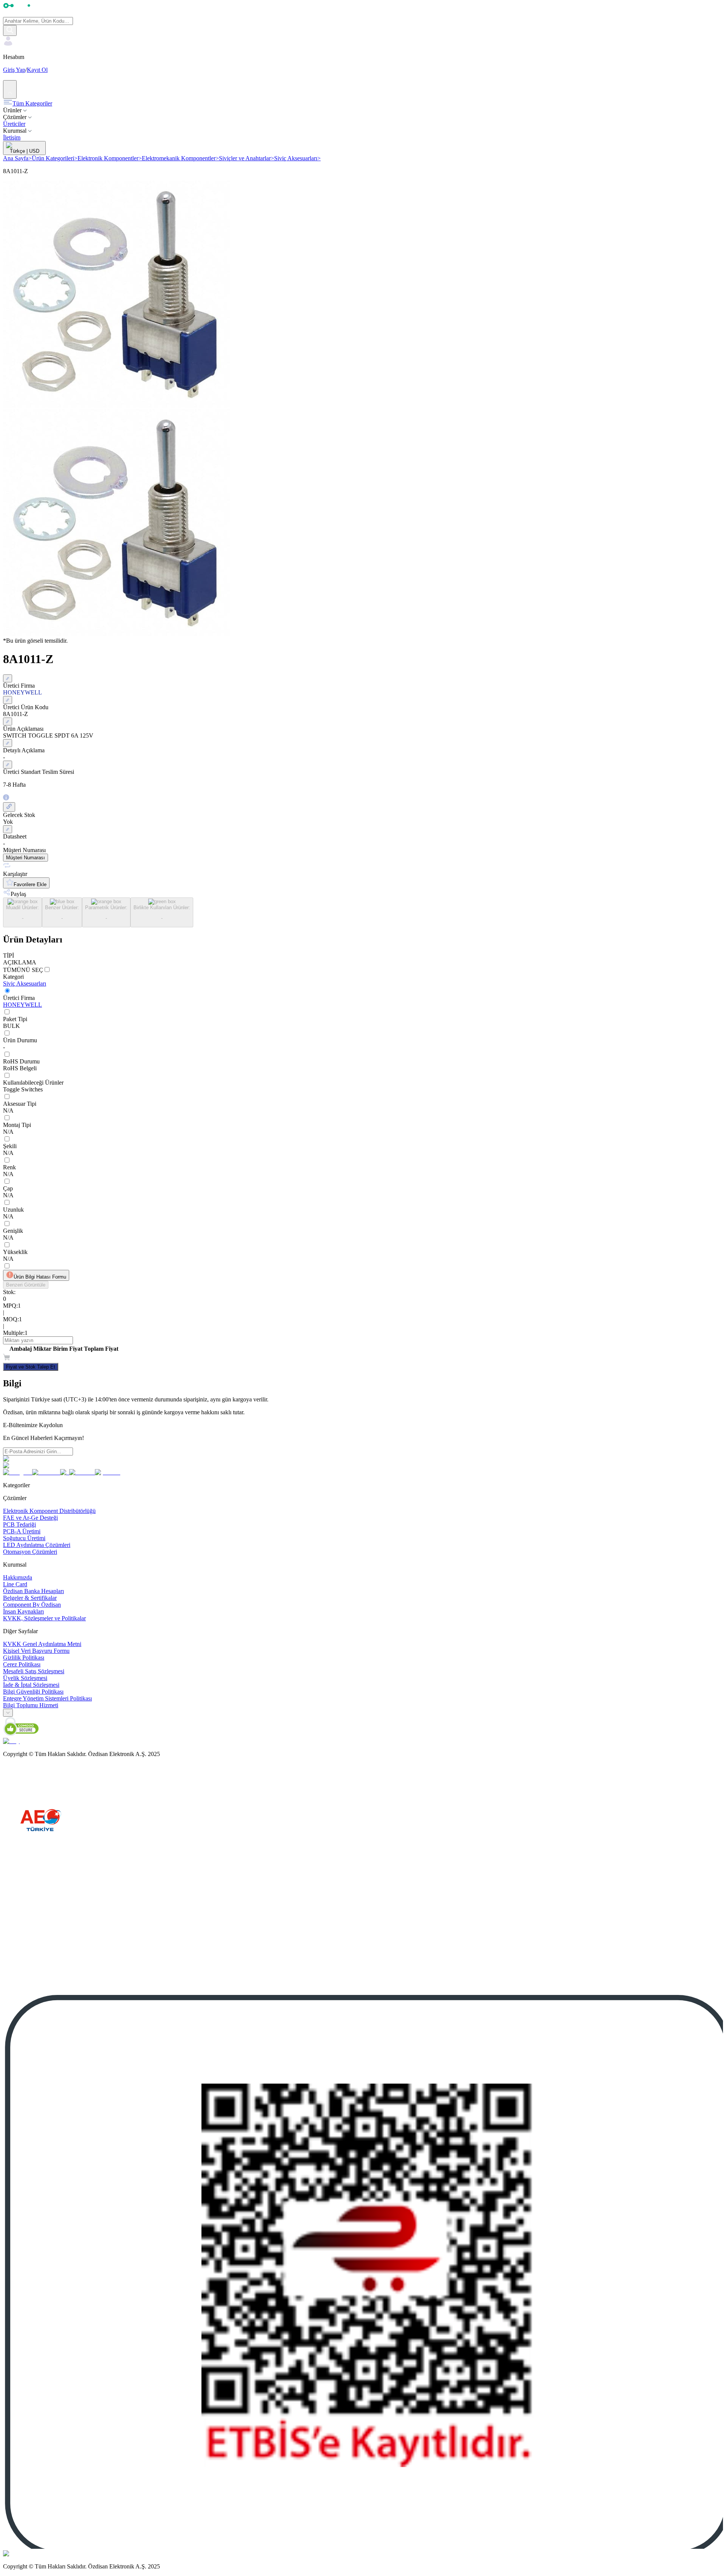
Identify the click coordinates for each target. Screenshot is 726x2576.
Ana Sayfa (17, 158)
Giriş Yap (14, 70)
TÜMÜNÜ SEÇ (23, 970)
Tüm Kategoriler (32, 103)
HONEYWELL (22, 1005)
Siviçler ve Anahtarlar (247, 158)
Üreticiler (14, 124)
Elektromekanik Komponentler (180, 158)
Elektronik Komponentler (110, 158)
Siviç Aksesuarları (297, 158)
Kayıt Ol (37, 70)
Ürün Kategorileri (55, 158)
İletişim (12, 137)
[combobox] (8, 1713)
